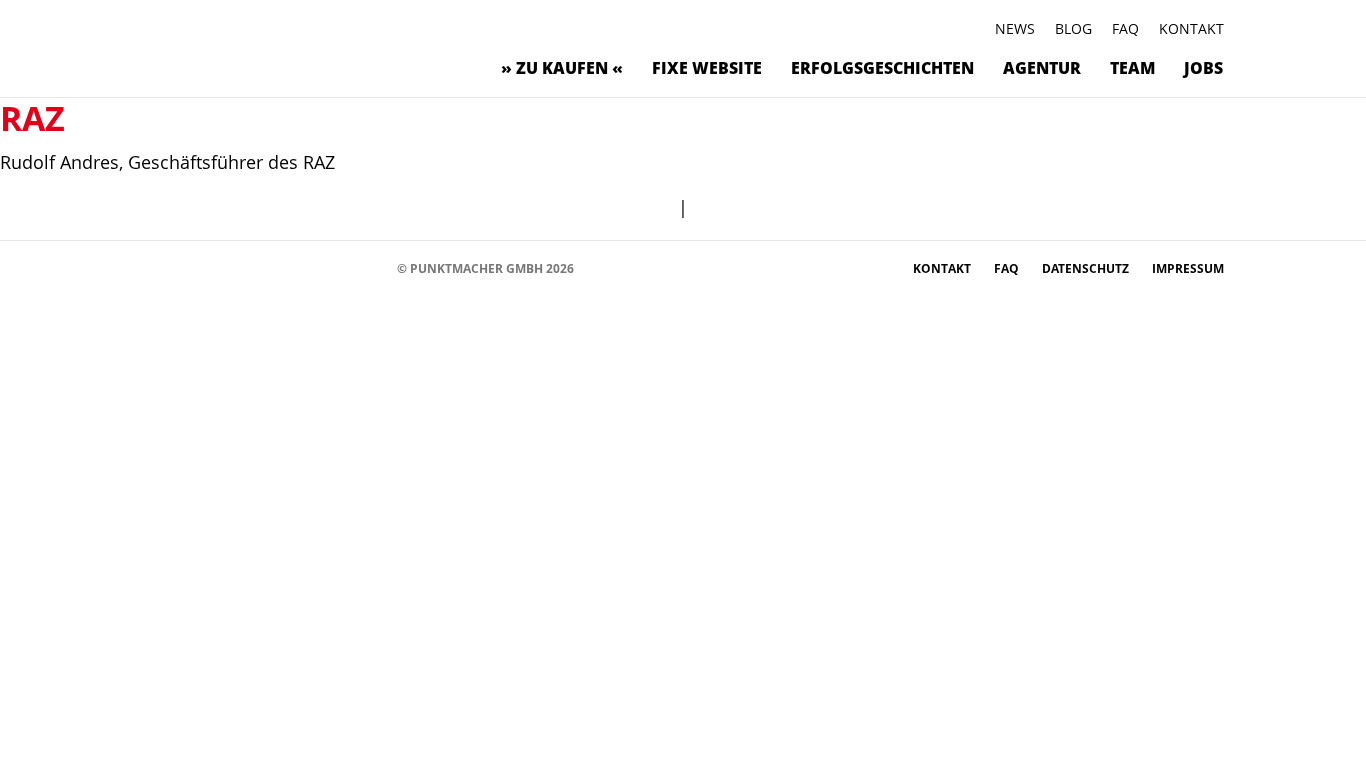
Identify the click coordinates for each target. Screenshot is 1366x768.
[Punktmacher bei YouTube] (252, 267)
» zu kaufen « (562, 68)
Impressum (1188, 268)
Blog (1073, 28)
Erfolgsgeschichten (882, 68)
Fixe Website (707, 68)
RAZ (32, 118)
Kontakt (1191, 28)
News (1015, 28)
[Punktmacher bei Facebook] (162, 267)
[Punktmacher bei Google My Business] (372, 267)
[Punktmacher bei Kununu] (282, 267)
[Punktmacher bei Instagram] (192, 267)
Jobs (1203, 68)
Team (1132, 68)
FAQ (1125, 28)
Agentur (1042, 68)
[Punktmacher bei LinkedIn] (342, 267)
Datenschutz (1087, 268)
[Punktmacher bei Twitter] (222, 267)
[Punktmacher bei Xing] (312, 267)
